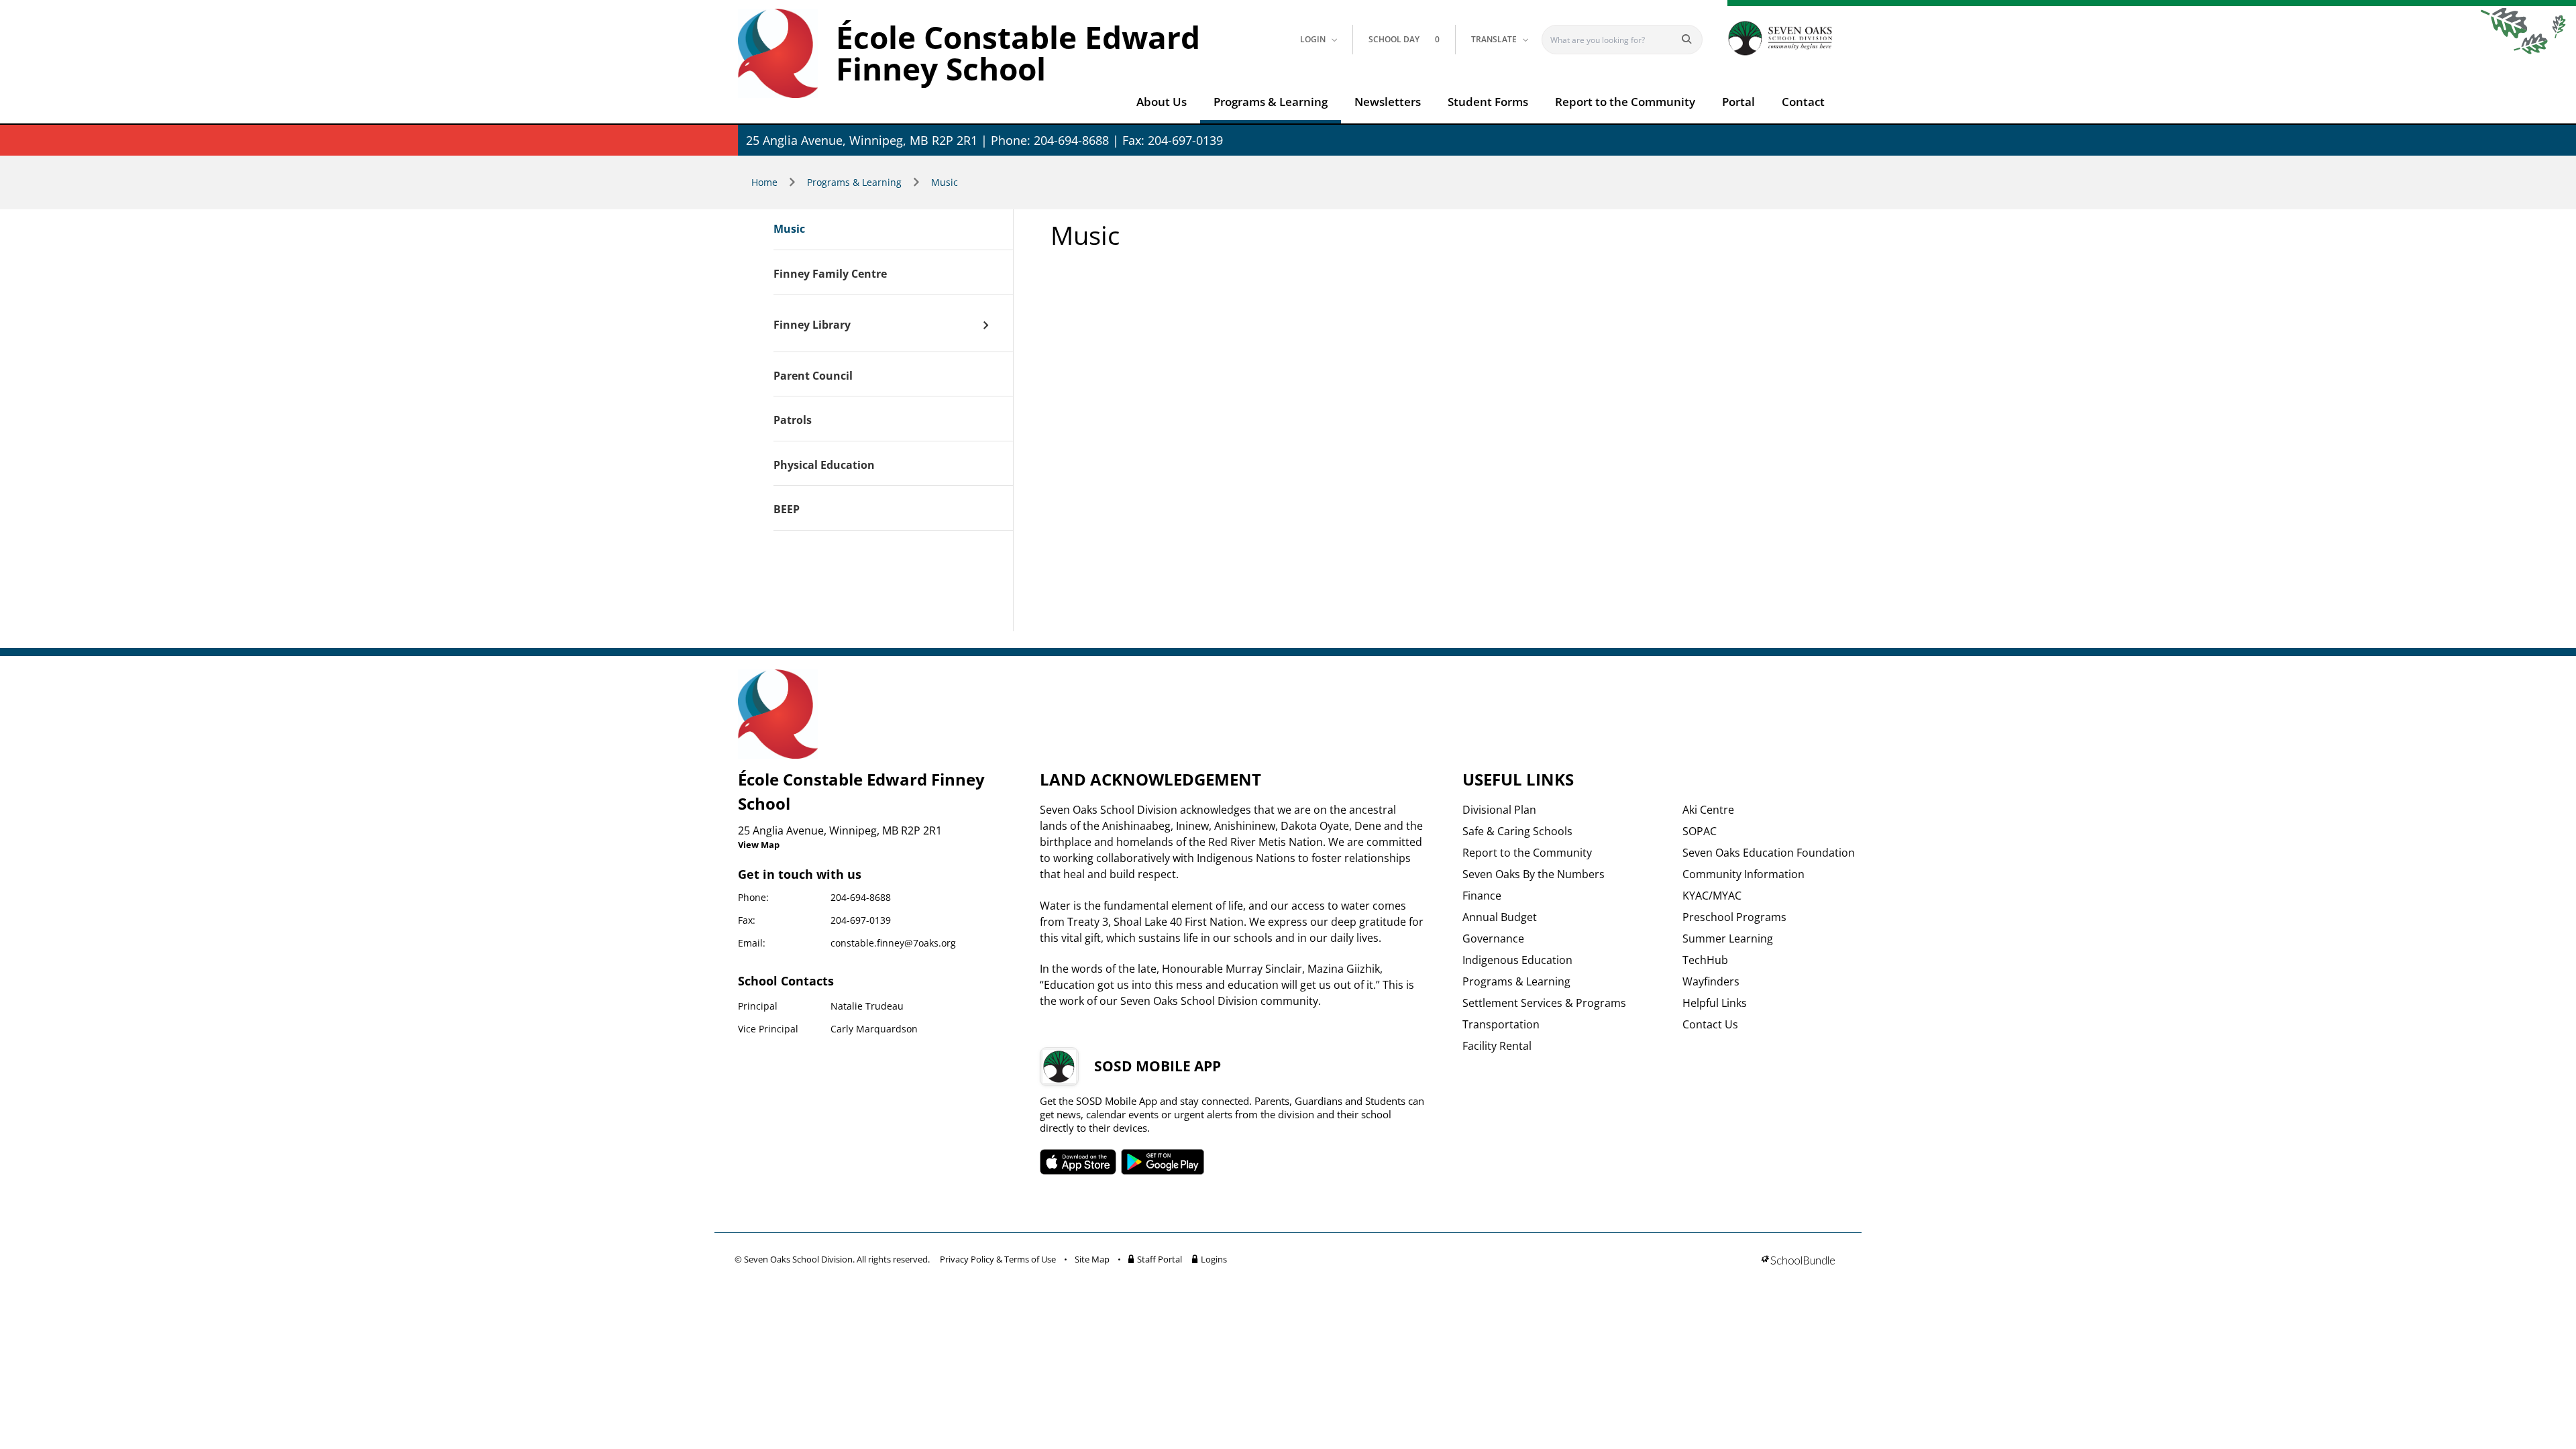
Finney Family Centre (830, 274)
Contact (1803, 102)
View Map (759, 845)
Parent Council (813, 376)
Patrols (793, 421)
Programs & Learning (1271, 102)
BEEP (787, 510)
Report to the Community (1625, 102)
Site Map (1092, 1259)
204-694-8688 (861, 897)
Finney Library (812, 325)
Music (945, 182)
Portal (1738, 102)
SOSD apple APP (1078, 1162)
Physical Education (824, 466)
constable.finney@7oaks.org (893, 943)
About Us (1162, 102)
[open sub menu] (986, 325)
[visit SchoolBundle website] (1798, 1262)
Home (764, 182)
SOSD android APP (1163, 1162)
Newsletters (1388, 102)
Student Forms (1488, 102)
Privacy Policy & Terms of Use (998, 1259)
